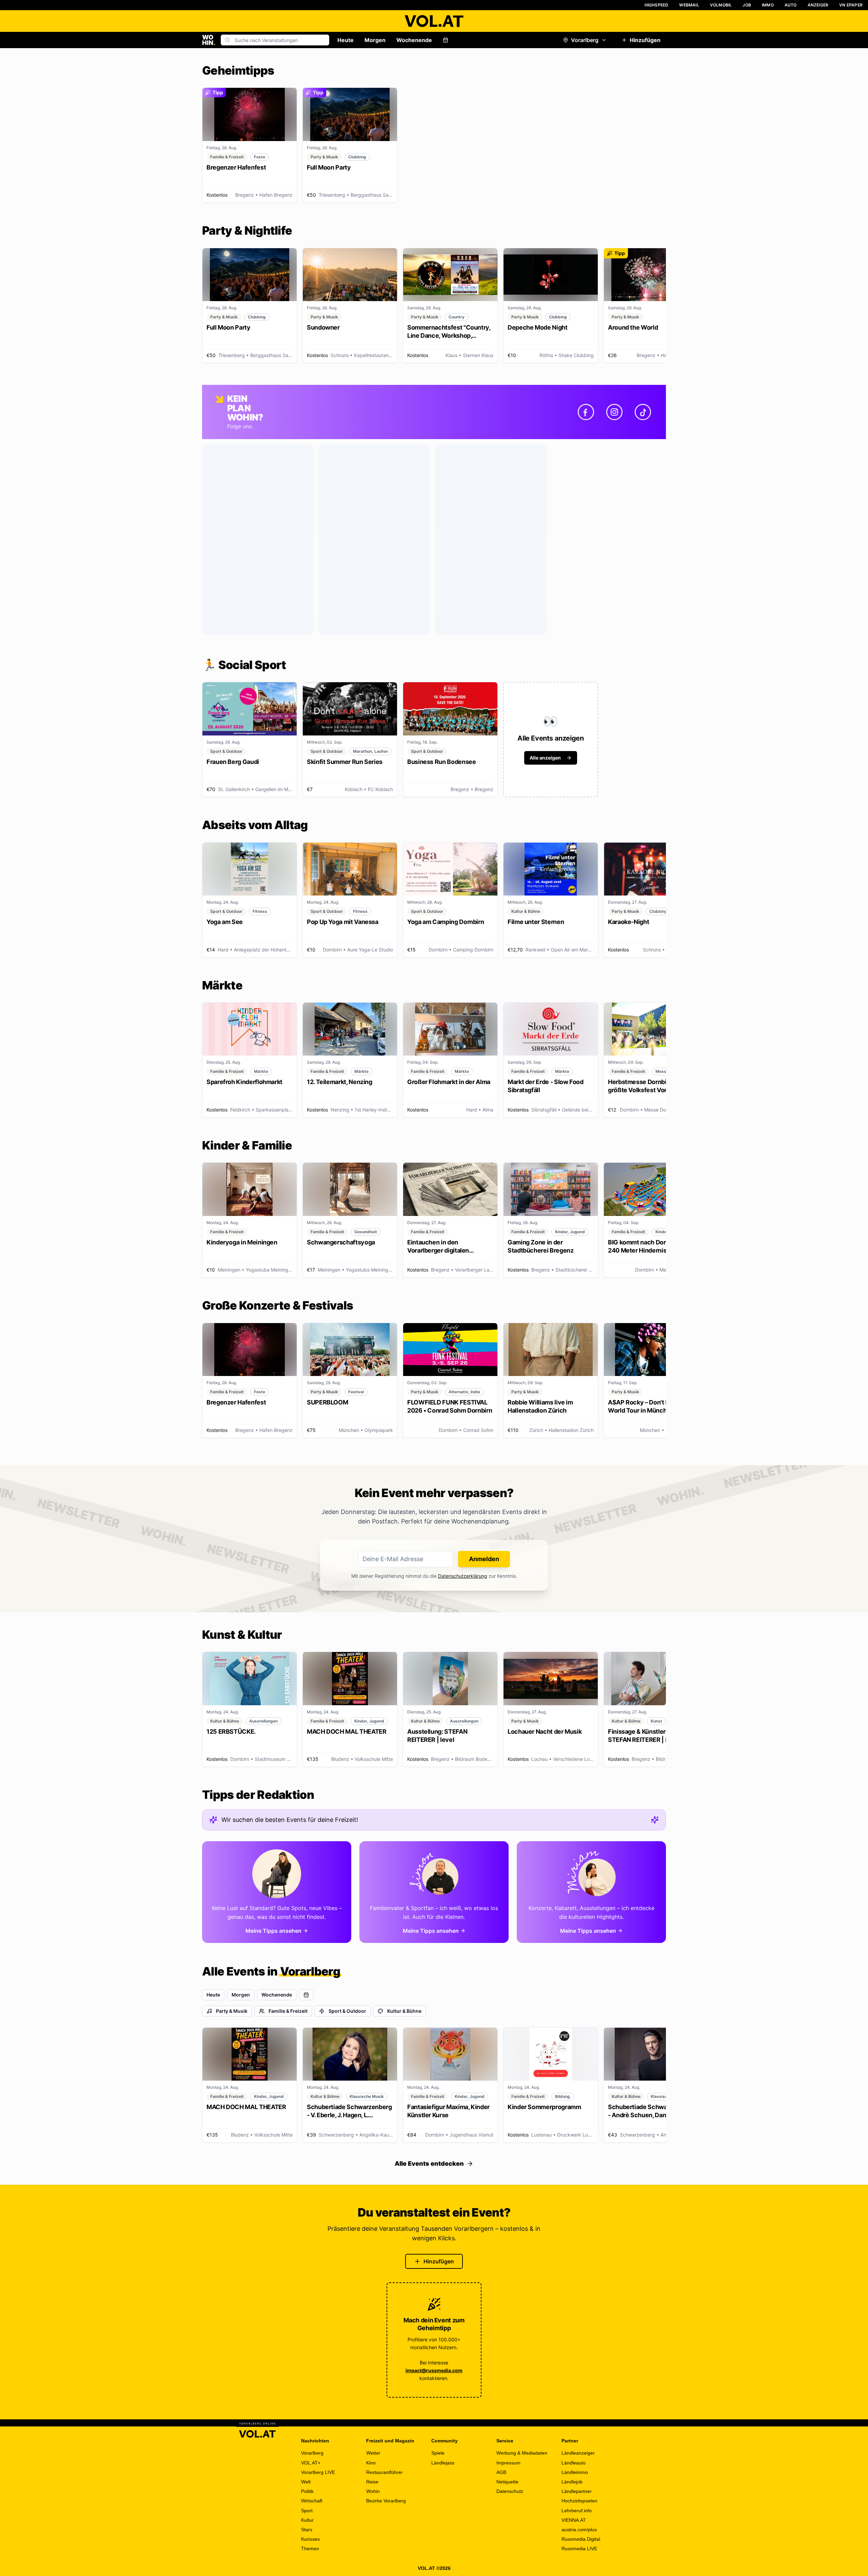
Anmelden (484, 1559)
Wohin (373, 2491)
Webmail (689, 5)
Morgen (375, 40)
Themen (310, 2549)
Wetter (373, 2453)
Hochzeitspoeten (579, 2501)
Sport (307, 2511)
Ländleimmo (575, 2472)
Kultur (307, 2520)
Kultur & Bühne (404, 2011)
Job (747, 5)
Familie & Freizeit (288, 2011)
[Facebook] (586, 412)
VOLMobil (721, 5)
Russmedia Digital (581, 2539)
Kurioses (310, 2539)
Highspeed (657, 5)
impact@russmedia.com (434, 2370)
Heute (346, 40)
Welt (306, 2482)
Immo (768, 5)
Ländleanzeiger (578, 2453)
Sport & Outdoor (347, 2011)
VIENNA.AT (574, 2520)
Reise (372, 2482)
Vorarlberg (585, 40)
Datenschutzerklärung (463, 1576)
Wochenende (414, 40)
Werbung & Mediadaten (522, 2453)
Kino (371, 2463)
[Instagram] (614, 412)
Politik (307, 2491)
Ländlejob (572, 2482)
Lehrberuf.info (577, 2511)
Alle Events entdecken (429, 2164)
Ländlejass (443, 2463)
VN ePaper (851, 5)
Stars (307, 2530)
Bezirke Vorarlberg (386, 2501)
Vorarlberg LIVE (318, 2472)
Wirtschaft (312, 2501)
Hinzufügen (645, 40)
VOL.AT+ (311, 2463)
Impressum (508, 2463)
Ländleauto (574, 2463)
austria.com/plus (579, 2530)
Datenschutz (510, 2491)
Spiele (438, 2453)
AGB (501, 2472)
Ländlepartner (577, 2491)
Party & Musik (232, 2011)
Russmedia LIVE (579, 2549)
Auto (791, 5)
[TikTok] (643, 412)
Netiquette (507, 2482)
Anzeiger (818, 5)
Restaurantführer (384, 2472)
